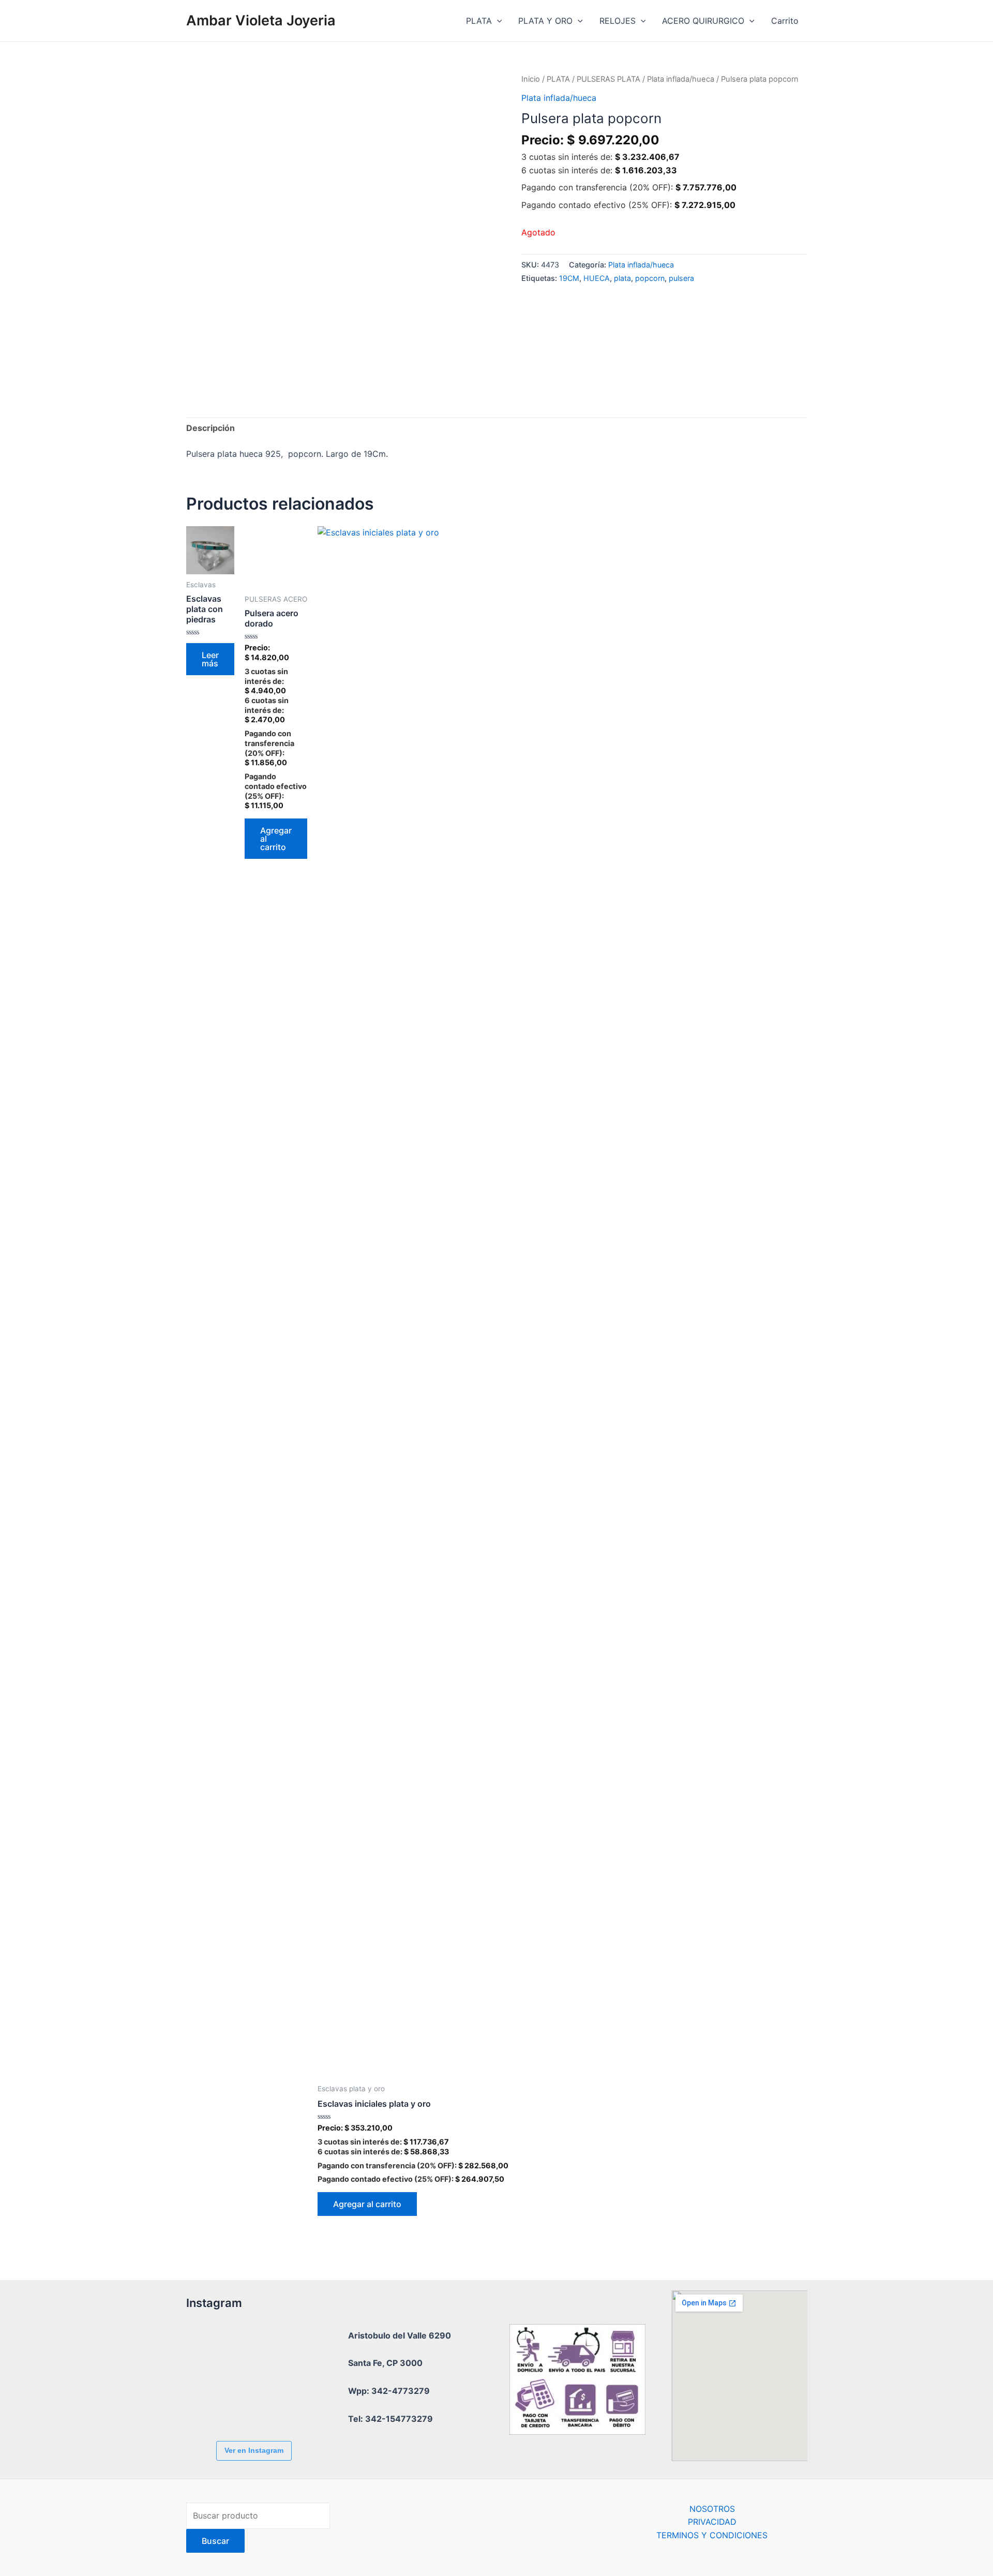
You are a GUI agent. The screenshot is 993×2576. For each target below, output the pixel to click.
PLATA (479, 21)
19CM (569, 278)
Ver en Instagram (254, 2450)
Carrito (785, 21)
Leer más (210, 659)
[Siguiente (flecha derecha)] (975, 1288)
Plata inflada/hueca (681, 79)
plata (622, 278)
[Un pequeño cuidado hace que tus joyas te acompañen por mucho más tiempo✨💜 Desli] (215, 2405)
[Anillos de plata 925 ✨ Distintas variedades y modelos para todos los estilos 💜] (272, 2405)
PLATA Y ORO (545, 21)
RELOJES (618, 21)
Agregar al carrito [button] (276, 839)
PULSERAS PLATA (608, 79)
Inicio (531, 79)
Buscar (215, 2541)
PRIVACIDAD (712, 2522)
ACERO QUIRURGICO (703, 21)
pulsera (681, 278)
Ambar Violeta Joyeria (261, 20)
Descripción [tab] (210, 428)
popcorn (650, 278)
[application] (497, 21)
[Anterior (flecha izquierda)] (18, 1288)
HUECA (597, 278)
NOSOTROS (712, 2509)
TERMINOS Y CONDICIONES (712, 2535)
